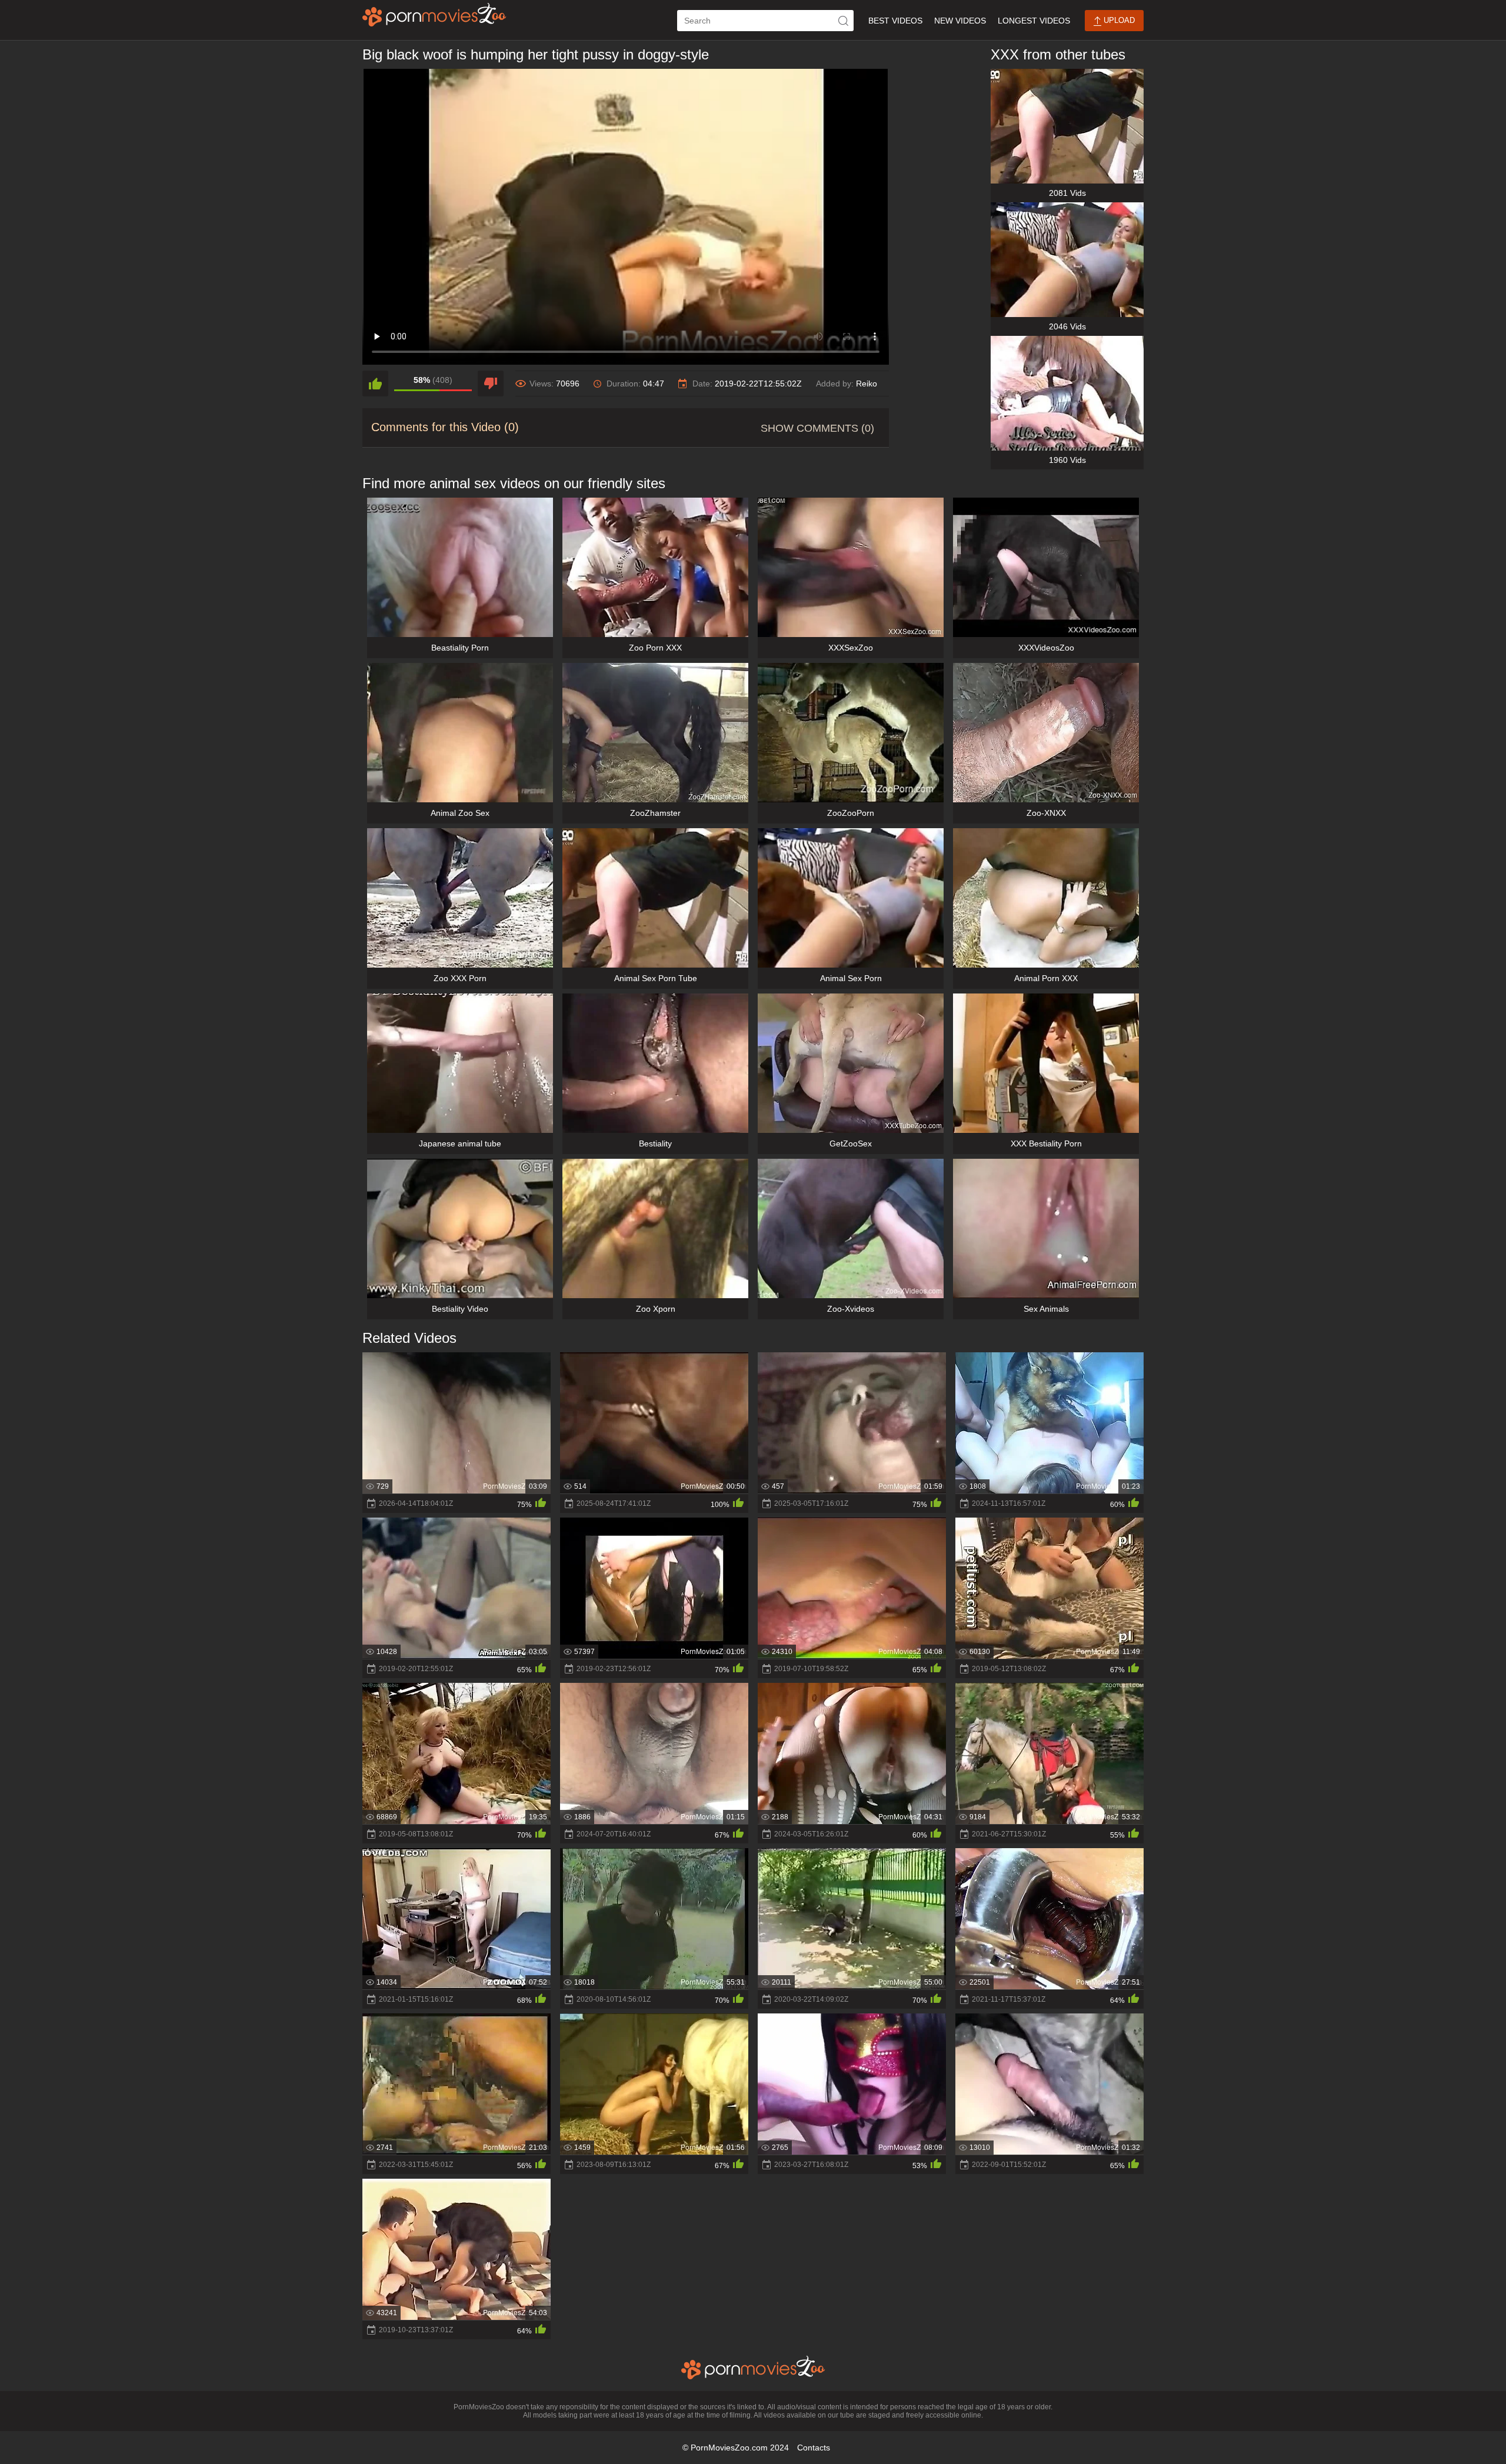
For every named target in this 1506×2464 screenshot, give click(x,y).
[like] (375, 384)
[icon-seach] (843, 21)
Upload (1118, 20)
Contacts (814, 2448)
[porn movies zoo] (434, 15)
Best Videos (895, 21)
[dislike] (491, 384)
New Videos (960, 21)
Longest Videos (1034, 21)
